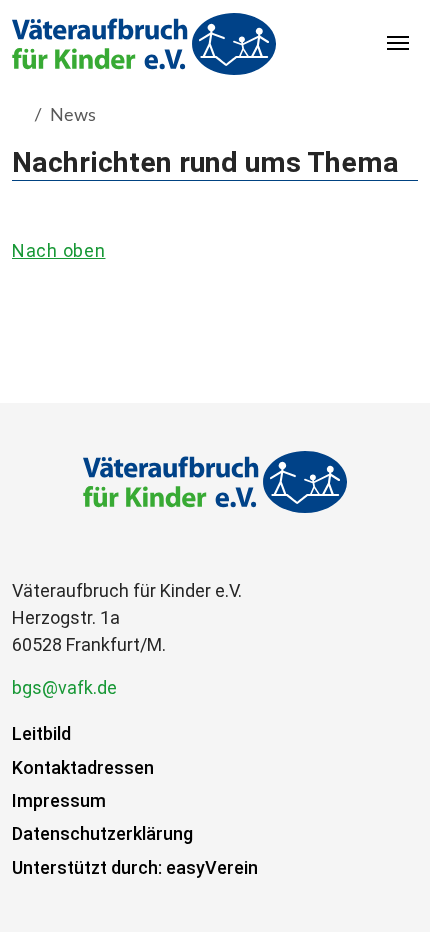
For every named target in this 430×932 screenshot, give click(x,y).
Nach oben (58, 250)
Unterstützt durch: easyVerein (135, 867)
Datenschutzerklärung (102, 833)
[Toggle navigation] (399, 44)
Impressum (59, 800)
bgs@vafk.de (64, 687)
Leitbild (41, 733)
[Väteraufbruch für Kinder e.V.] (144, 43)
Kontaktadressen (83, 767)
